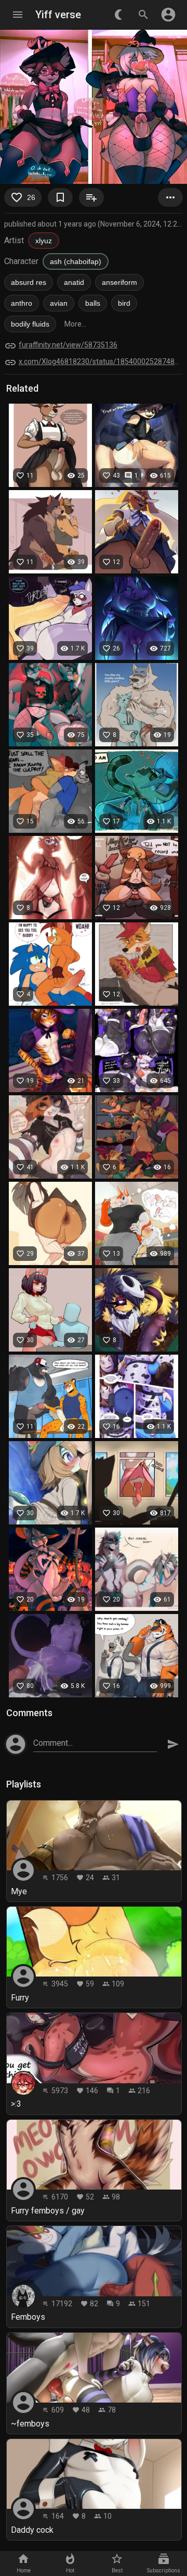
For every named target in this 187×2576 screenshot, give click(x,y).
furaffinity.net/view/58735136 (68, 345)
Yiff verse (58, 15)
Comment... (53, 1743)
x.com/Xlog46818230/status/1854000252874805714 (101, 361)
